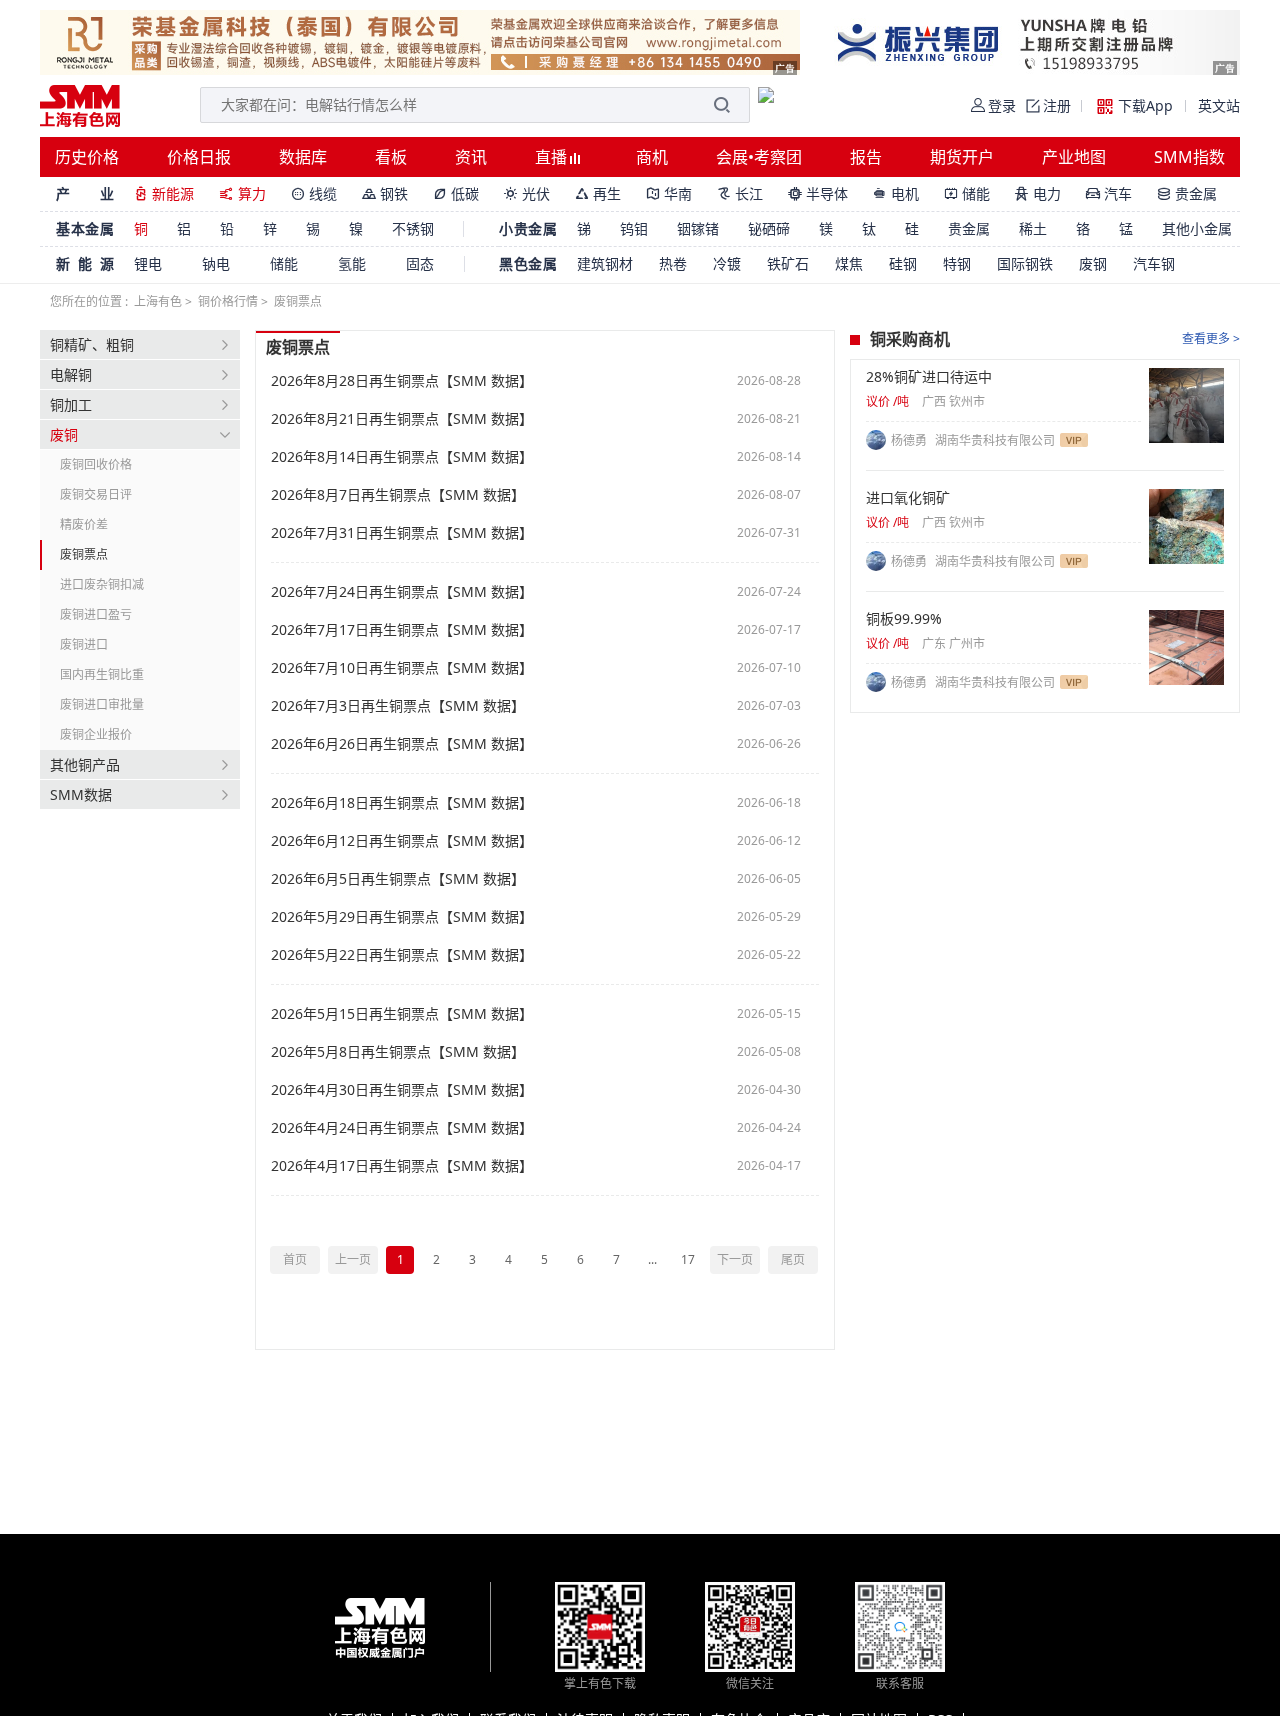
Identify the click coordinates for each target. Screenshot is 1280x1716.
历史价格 (87, 157)
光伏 (527, 193)
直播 (553, 157)
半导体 (818, 193)
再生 (598, 193)
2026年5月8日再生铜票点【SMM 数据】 (398, 1052)
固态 (420, 263)
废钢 (1093, 263)
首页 (295, 1259)
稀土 (1033, 228)
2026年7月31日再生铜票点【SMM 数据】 (402, 533)
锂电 (148, 263)
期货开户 (962, 157)
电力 (1038, 193)
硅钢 (903, 263)
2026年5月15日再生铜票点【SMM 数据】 (402, 1014)
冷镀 (727, 263)
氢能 (352, 263)
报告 (866, 157)
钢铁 (385, 193)
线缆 (314, 193)
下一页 (735, 1259)
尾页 (793, 1259)
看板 (391, 157)
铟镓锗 (698, 228)
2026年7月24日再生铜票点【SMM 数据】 (402, 592)
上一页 (353, 1259)
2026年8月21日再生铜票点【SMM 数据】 (402, 419)
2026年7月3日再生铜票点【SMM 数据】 (398, 706)
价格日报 (199, 157)
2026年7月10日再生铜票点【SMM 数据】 (402, 668)
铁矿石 (788, 263)
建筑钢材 (605, 263)
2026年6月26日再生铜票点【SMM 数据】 (402, 744)
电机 (896, 193)
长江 (740, 193)
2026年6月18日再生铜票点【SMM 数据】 (402, 803)
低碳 (456, 193)
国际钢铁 (1025, 263)
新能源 (164, 193)
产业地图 (1074, 157)
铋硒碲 (769, 228)
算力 (242, 193)
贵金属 (1187, 193)
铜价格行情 (228, 301)
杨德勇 (910, 440)
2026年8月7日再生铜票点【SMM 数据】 (398, 495)
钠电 (216, 263)
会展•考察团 (759, 157)
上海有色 (158, 301)
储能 (967, 193)
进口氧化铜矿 (908, 498)
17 (688, 1259)
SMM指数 (1189, 157)
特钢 (957, 263)
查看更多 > (1211, 338)
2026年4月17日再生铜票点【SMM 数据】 (402, 1166)
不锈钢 (413, 228)
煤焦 (849, 263)
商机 (652, 157)
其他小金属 (1197, 228)
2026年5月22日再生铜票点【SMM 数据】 (402, 955)
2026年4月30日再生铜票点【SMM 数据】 (402, 1090)
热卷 (673, 263)
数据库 (303, 157)
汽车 (1109, 193)
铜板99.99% (904, 619)
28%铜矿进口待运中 (929, 377)
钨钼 (634, 228)
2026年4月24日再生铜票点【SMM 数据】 (402, 1128)
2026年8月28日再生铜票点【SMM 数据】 (402, 381)
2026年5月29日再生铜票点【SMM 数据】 (402, 917)
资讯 (471, 157)
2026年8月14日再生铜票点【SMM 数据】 (402, 457)
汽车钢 (1154, 263)
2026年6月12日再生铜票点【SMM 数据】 (402, 841)
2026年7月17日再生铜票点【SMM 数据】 (402, 630)
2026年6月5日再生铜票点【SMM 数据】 (398, 879)
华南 (669, 193)
